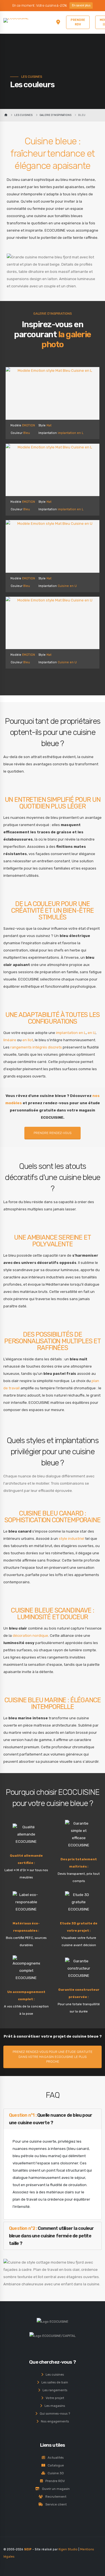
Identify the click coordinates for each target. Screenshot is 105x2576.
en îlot (27, 1040)
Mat (49, 425)
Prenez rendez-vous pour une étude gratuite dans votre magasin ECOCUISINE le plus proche (53, 2057)
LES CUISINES (23, 115)
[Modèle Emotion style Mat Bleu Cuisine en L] (53, 393)
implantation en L (71, 433)
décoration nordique (30, 1636)
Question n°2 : (51, 2236)
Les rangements (54, 2390)
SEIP (28, 2549)
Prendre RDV (54, 2481)
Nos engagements (54, 2421)
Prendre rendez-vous (53, 1133)
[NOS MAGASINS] (58, 22)
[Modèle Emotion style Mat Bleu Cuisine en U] (53, 546)
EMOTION (29, 425)
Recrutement (55, 2497)
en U (92, 1033)
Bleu (27, 433)
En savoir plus (81, 5)
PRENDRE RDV (78, 22)
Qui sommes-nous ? (54, 2414)
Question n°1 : (51, 2119)
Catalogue (54, 2465)
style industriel (72, 1539)
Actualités (54, 2458)
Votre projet (54, 2398)
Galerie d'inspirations (55, 115)
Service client (55, 2504)
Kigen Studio (68, 2549)
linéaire (10, 1040)
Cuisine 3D (54, 2473)
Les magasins (53, 2406)
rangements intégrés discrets (36, 1047)
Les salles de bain (53, 2382)
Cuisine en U (67, 586)
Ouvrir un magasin (55, 2489)
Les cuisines (53, 2375)
